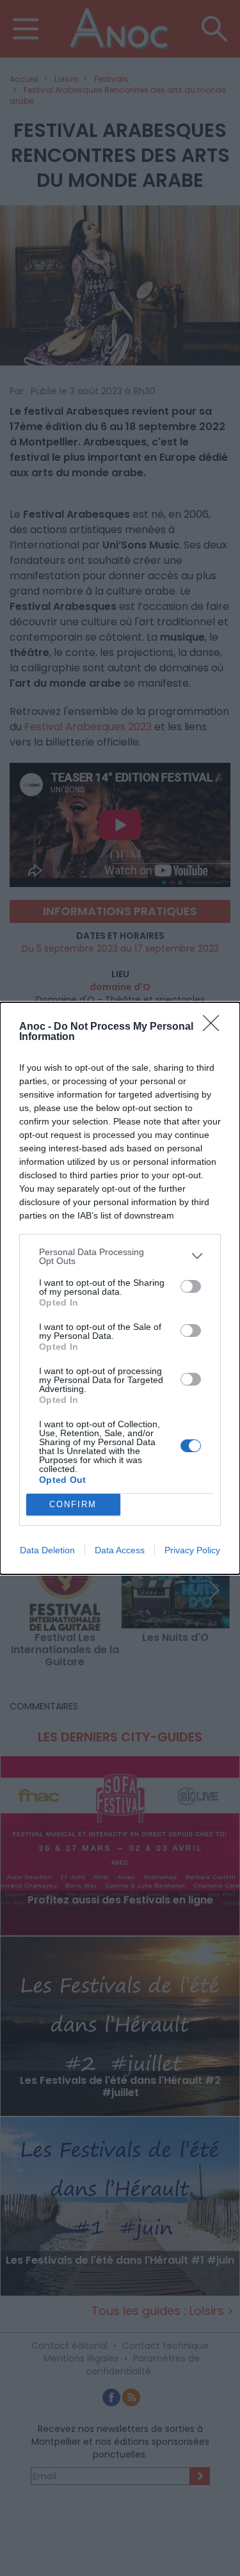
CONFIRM (73, 1504)
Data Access (120, 1550)
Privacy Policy (192, 1550)
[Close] (215, 1027)
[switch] (191, 1286)
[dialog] (120, 1288)
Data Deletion (47, 1550)
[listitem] (120, 1256)
